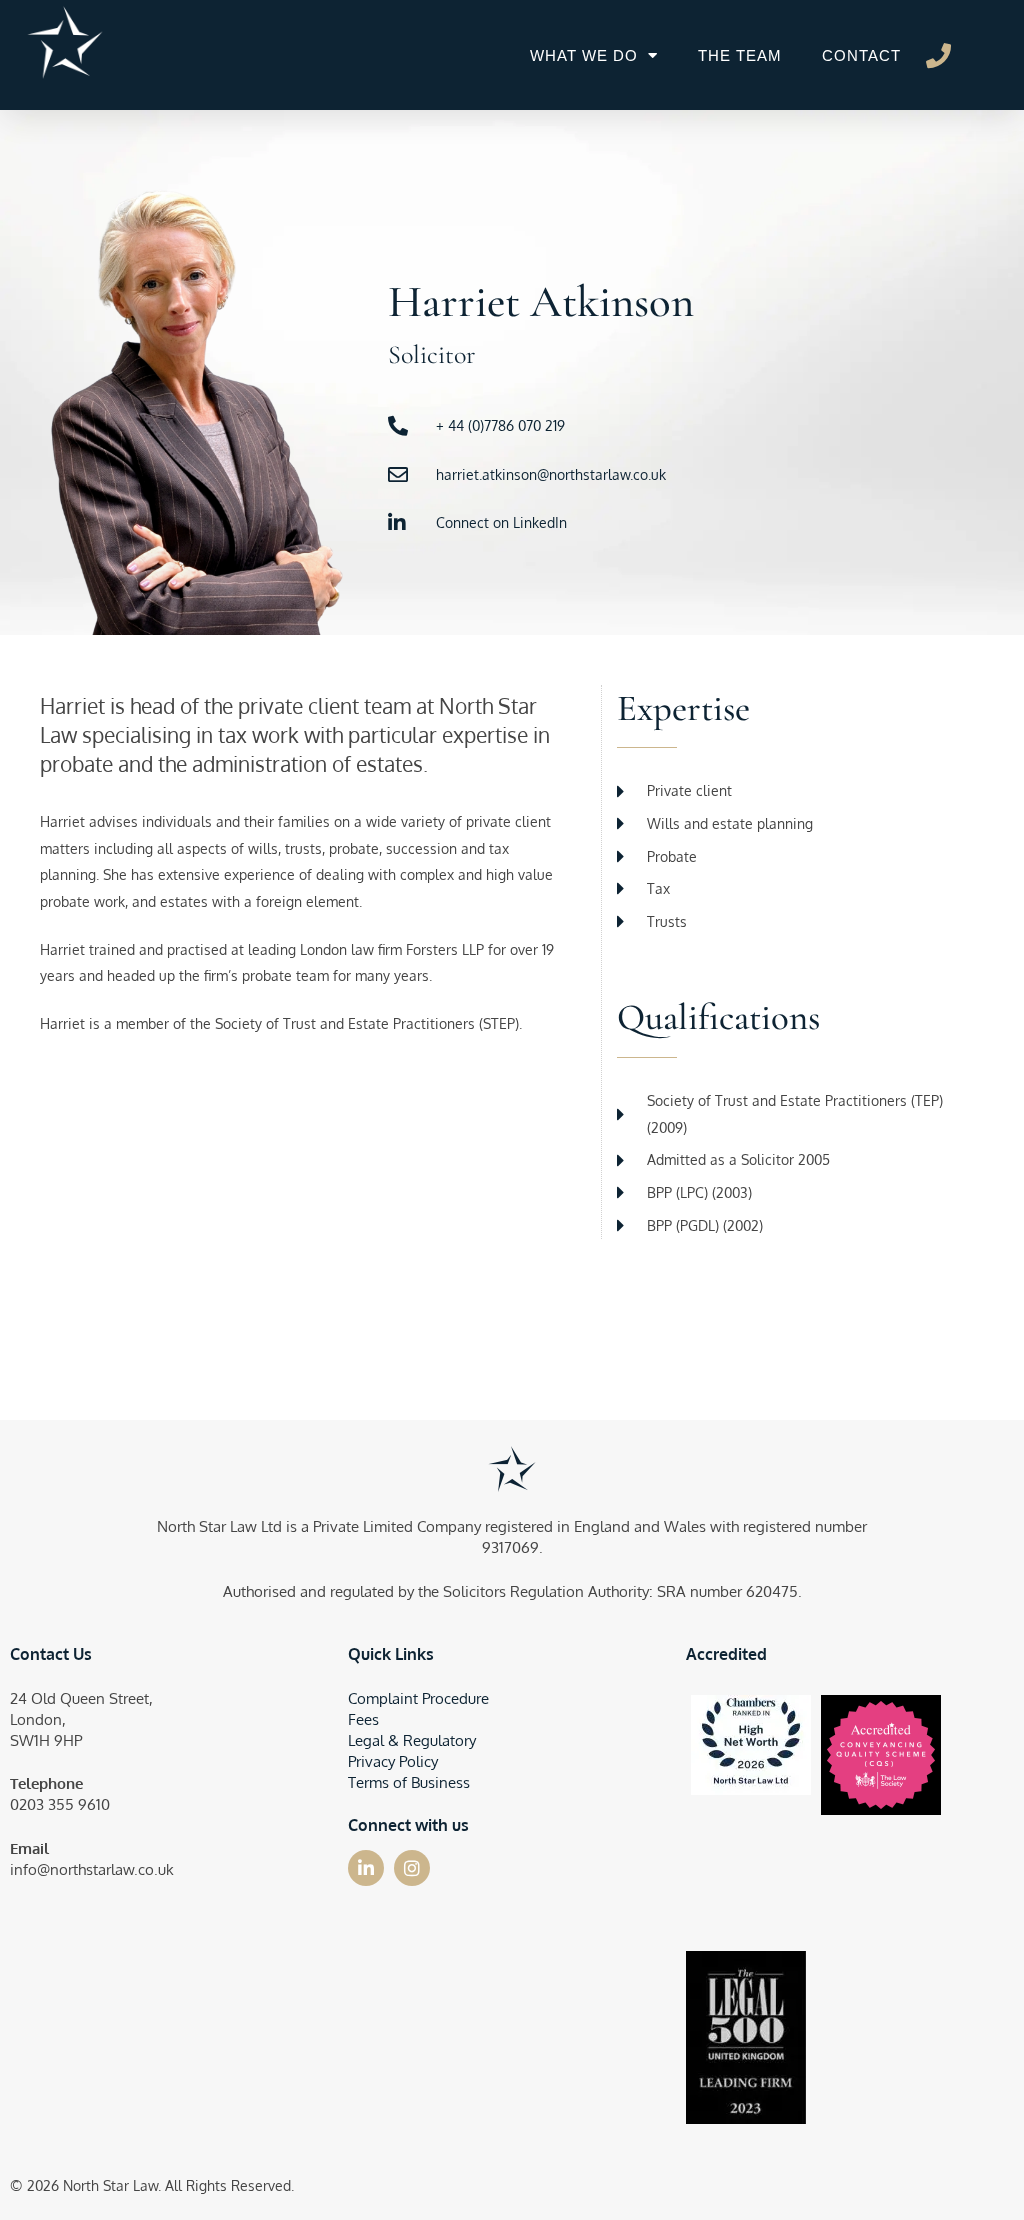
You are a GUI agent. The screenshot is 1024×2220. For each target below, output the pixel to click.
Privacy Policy (393, 1761)
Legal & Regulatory (412, 1740)
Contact (861, 55)
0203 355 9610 (60, 1804)
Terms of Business (409, 1782)
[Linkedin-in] (366, 1868)
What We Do (584, 55)
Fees (363, 1719)
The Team (740, 55)
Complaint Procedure (418, 1698)
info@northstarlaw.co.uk (92, 1869)
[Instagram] (412, 1868)
